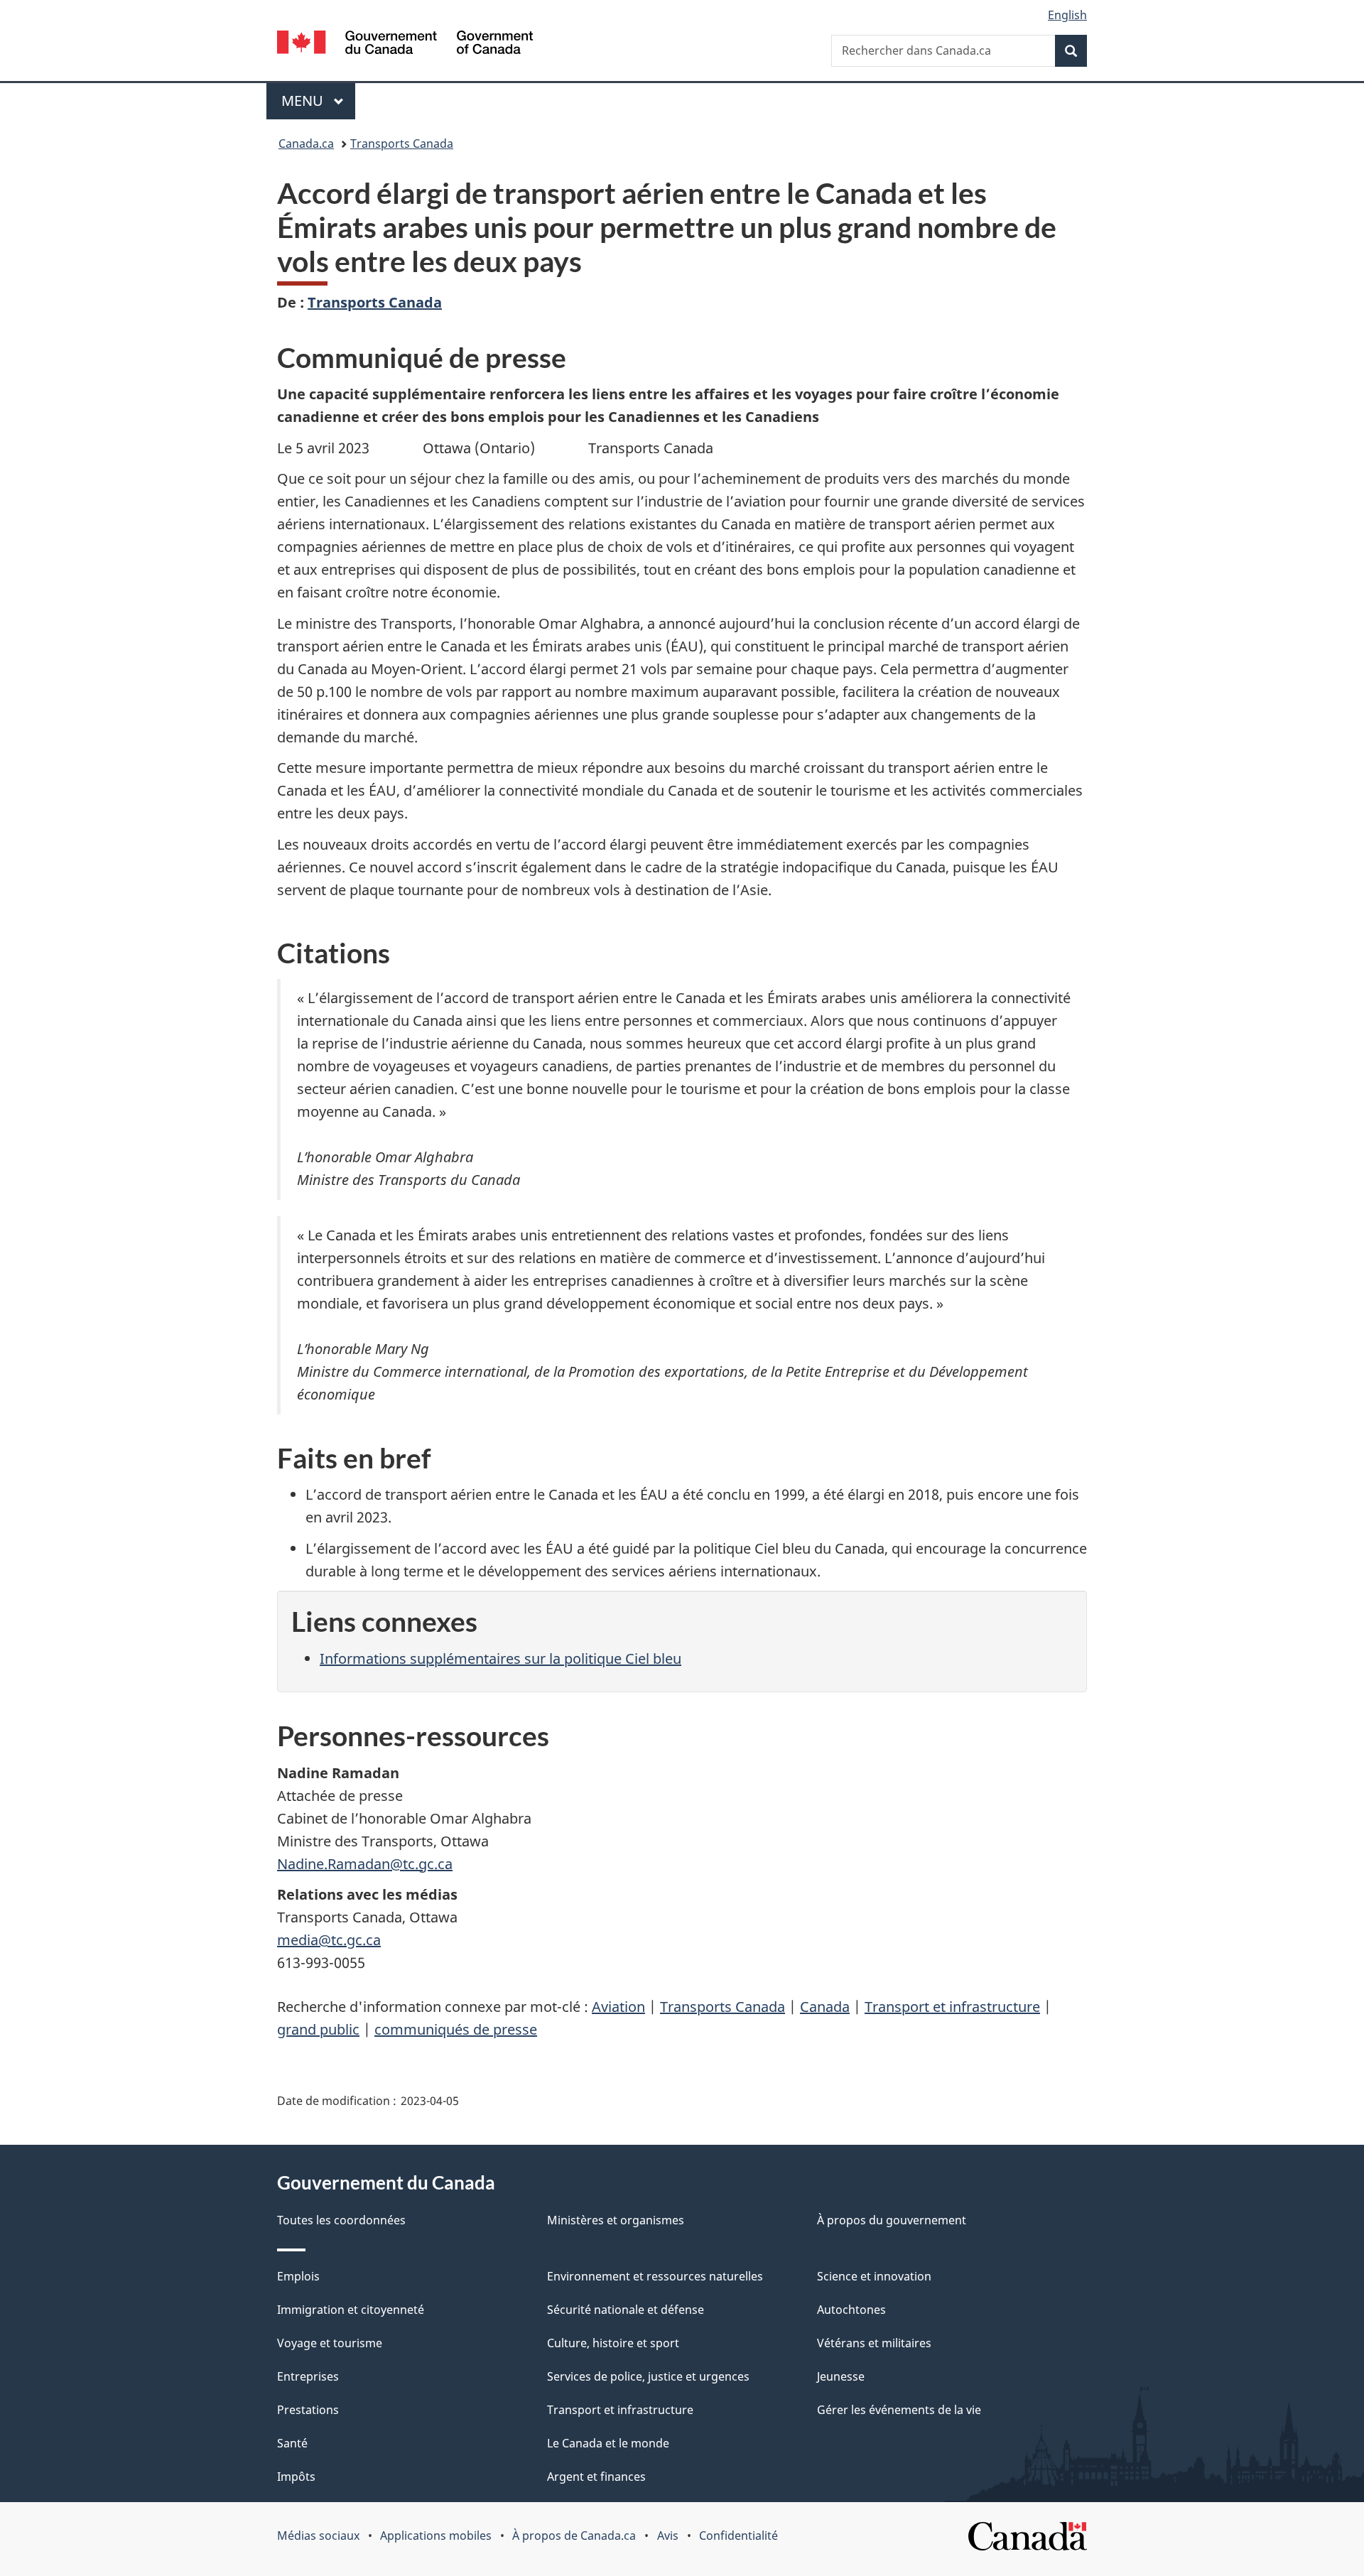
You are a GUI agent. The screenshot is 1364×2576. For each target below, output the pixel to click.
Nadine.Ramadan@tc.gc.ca (365, 1864)
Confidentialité (738, 2536)
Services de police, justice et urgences (648, 2376)
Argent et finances (596, 2477)
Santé (292, 2443)
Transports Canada (402, 144)
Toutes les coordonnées (341, 2220)
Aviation (618, 2007)
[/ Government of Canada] (405, 44)
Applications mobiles (436, 2536)
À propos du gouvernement (892, 2220)
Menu (318, 101)
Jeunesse (841, 2376)
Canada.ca (306, 144)
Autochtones (851, 2310)
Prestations (308, 2410)
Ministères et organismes (616, 2220)
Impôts (296, 2477)
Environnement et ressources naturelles (655, 2276)
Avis (668, 2536)
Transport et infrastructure (952, 2007)
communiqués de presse (456, 2029)
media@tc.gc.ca (329, 1940)
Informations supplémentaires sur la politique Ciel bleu (500, 1658)
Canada (825, 2007)
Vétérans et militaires (874, 2343)
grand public (318, 2029)
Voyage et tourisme (330, 2343)
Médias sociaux (318, 2536)
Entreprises (308, 2376)
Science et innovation (874, 2276)
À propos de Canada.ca (574, 2536)
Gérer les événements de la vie (899, 2410)
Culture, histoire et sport (613, 2343)
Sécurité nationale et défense (626, 2310)
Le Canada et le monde (608, 2443)
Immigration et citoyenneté (351, 2310)
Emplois (298, 2276)
